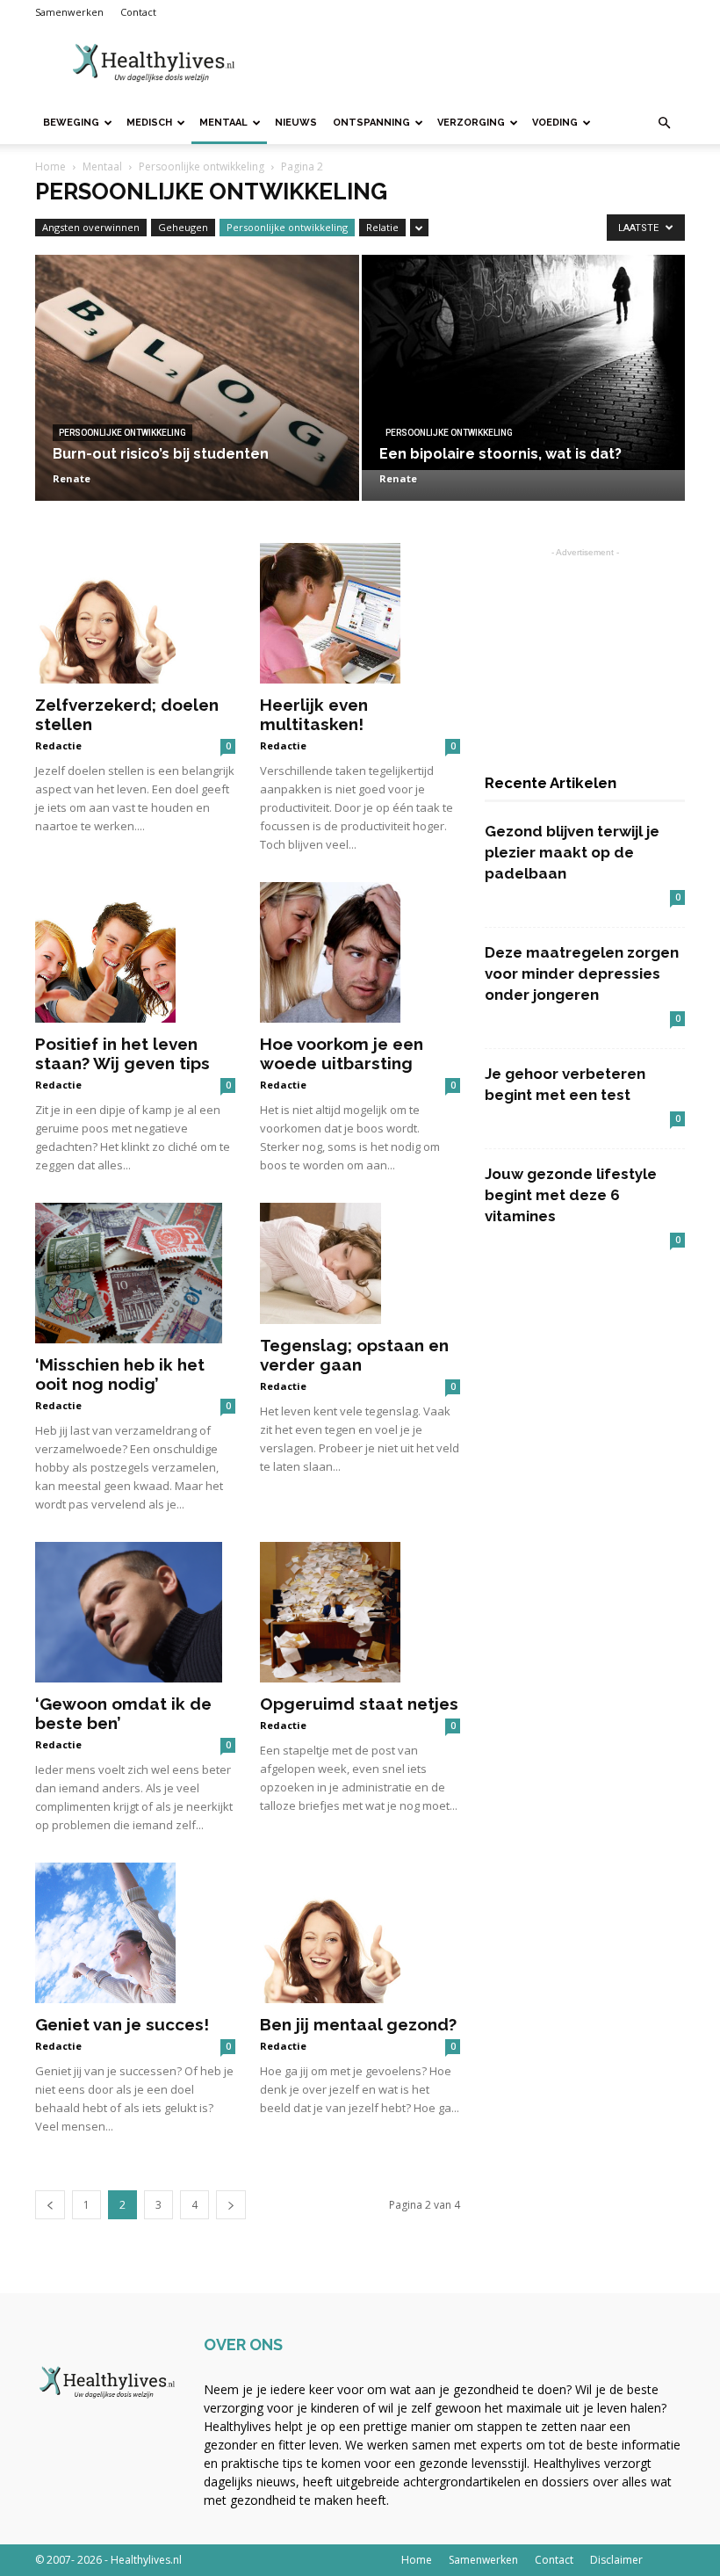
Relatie (382, 227)
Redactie (58, 745)
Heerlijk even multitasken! (314, 714)
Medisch (149, 123)
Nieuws (296, 123)
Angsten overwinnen (91, 227)
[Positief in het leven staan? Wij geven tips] (135, 952)
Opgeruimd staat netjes (359, 1704)
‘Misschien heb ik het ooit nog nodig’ (120, 1374)
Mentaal (223, 123)
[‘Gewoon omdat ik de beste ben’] (135, 1612)
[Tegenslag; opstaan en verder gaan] (360, 1263)
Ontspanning (371, 123)
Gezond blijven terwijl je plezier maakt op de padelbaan (572, 852)
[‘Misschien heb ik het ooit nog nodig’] (135, 1273)
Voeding (555, 123)
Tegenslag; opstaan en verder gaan (354, 1355)
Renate (72, 478)
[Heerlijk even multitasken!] (360, 613)
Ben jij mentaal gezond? (358, 2024)
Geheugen (183, 227)
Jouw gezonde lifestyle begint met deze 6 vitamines (571, 1195)
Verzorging (471, 123)
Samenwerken (69, 12)
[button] (664, 123)
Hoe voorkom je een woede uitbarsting (342, 1053)
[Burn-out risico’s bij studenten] (197, 395)
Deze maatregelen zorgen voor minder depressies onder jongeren (582, 973)
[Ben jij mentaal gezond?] (360, 1933)
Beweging (71, 123)
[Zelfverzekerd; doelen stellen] (135, 613)
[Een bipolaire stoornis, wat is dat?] (524, 362)
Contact (138, 12)
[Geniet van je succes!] (135, 1933)
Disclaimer (616, 2560)
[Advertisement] (479, 63)
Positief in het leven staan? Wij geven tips (122, 1053)
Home (50, 166)
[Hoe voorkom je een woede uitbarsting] (360, 952)
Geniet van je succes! (122, 2024)
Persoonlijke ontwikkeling (202, 166)
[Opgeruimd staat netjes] (360, 1612)
